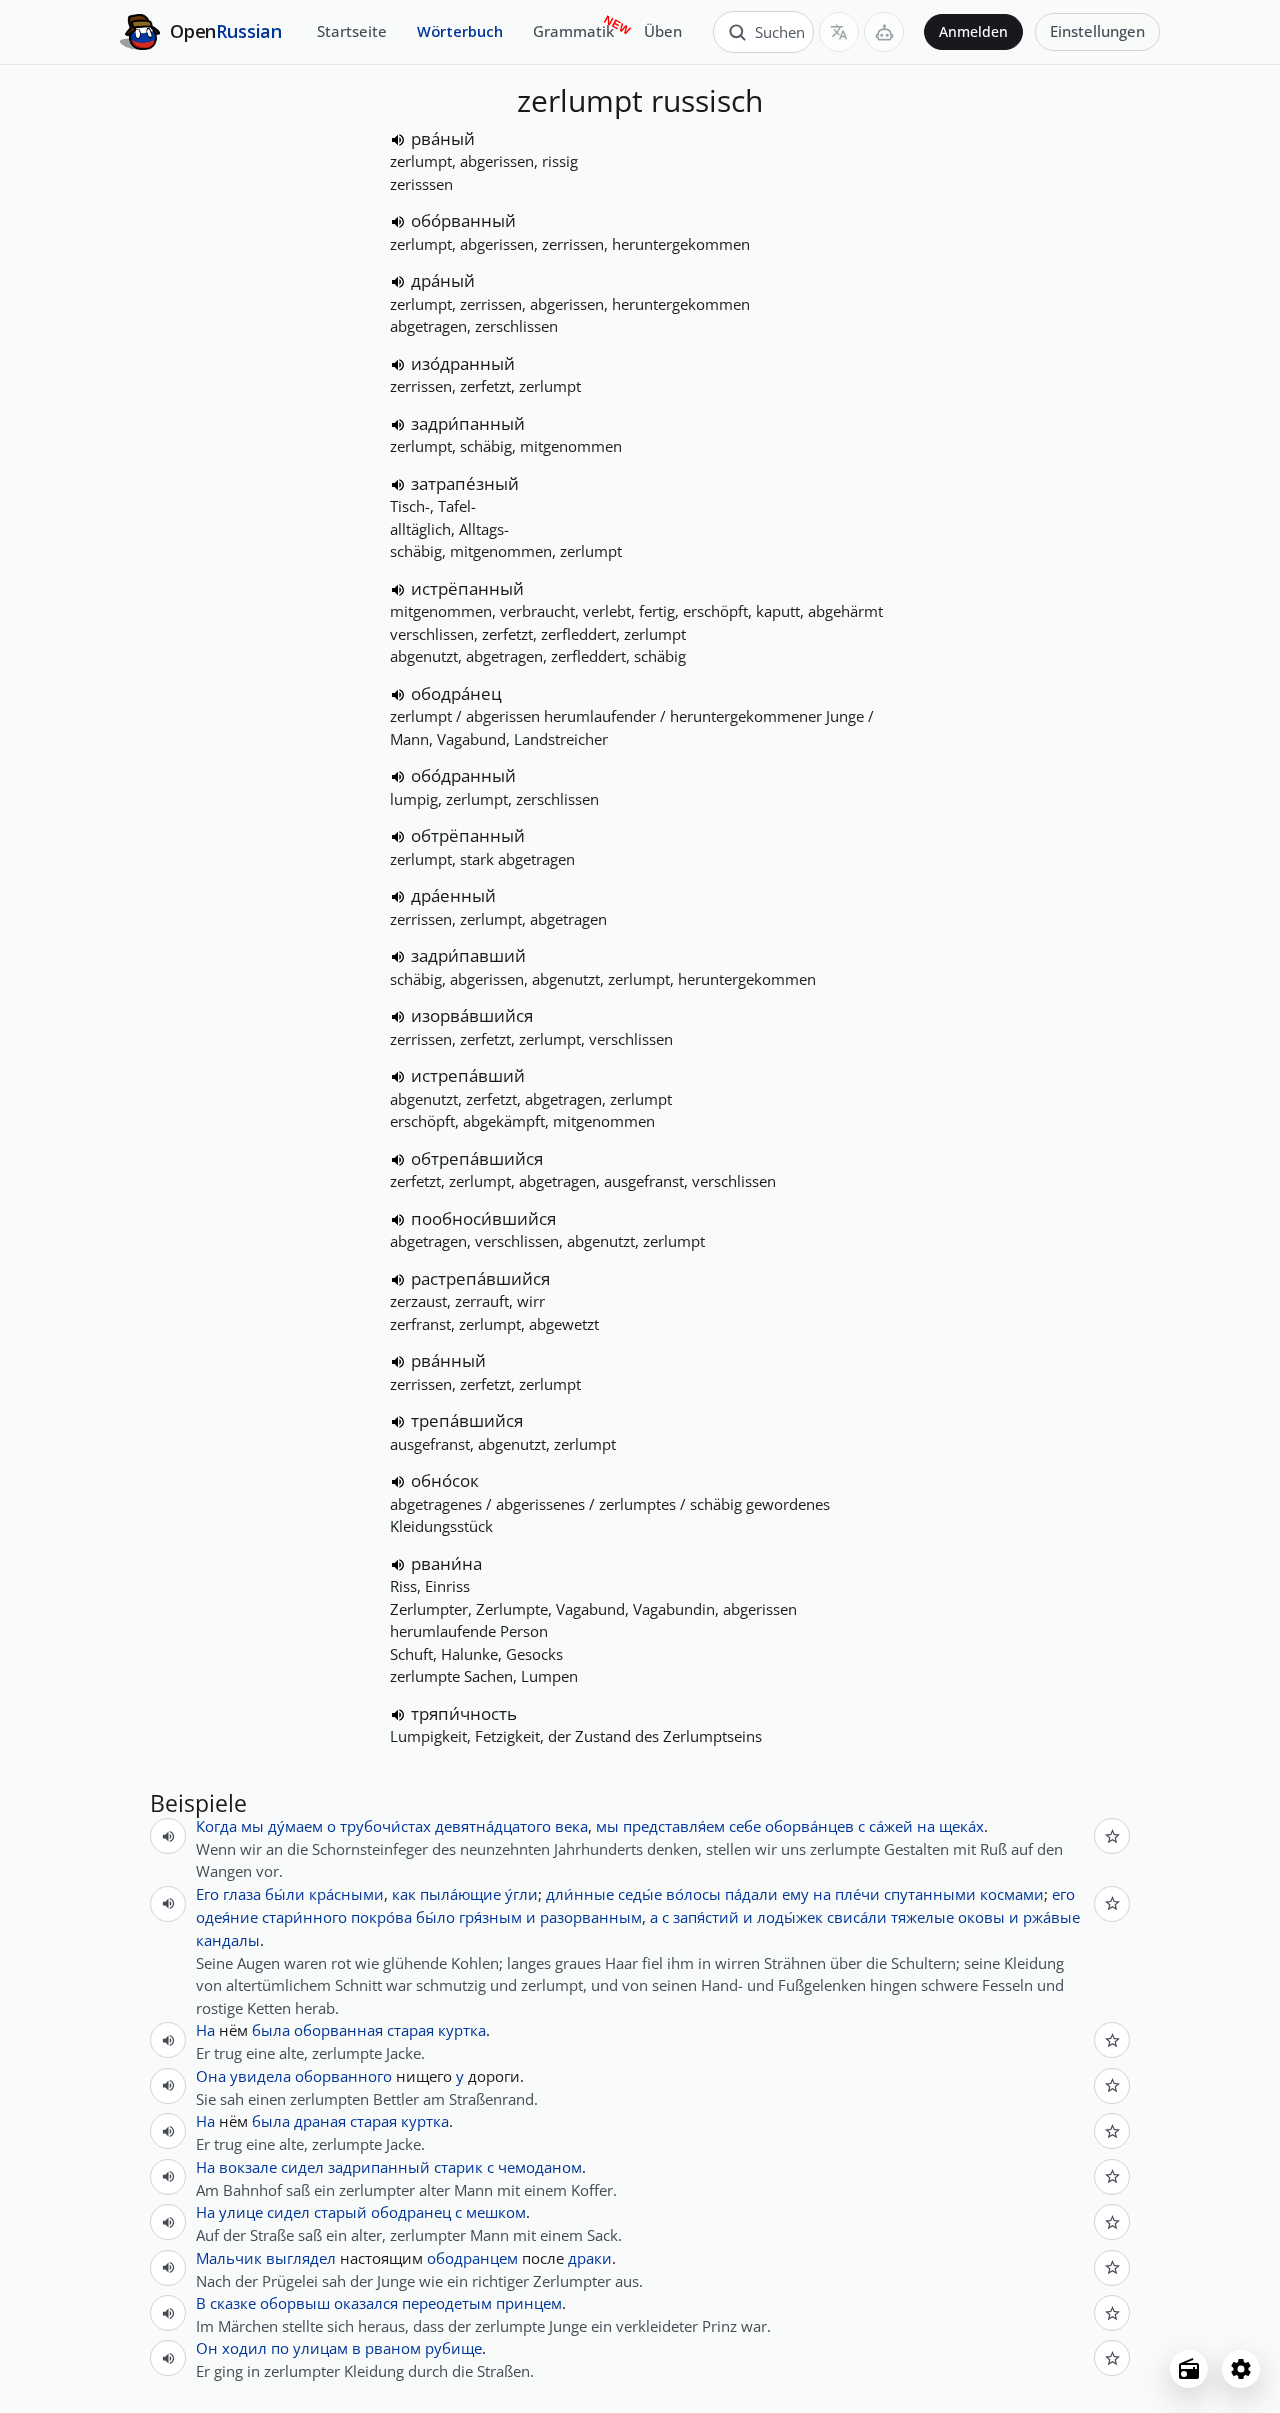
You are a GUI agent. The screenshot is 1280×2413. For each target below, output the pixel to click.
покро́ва (381, 1917)
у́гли (521, 1894)
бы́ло (435, 1917)
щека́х (961, 1826)
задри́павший (468, 955)
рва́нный (448, 1360)
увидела (260, 2076)
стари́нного (304, 1917)
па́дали (751, 1894)
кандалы (228, 1940)
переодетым (447, 2303)
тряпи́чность (464, 1713)
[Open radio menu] (1189, 2369)
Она (211, 2076)
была (271, 2030)
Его (207, 1894)
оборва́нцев (809, 1826)
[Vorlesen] (398, 140)
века (571, 1826)
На (205, 2030)
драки (590, 2258)
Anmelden (973, 32)
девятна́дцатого (493, 1826)
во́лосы (693, 1894)
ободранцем (472, 2258)
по (280, 2348)
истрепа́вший (468, 1075)
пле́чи (857, 1894)
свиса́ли (857, 1917)
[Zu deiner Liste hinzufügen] (1112, 1836)
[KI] (884, 32)
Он (207, 2348)
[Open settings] (1241, 2369)
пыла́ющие (460, 1894)
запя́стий (706, 1917)
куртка (462, 2030)
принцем (529, 2303)
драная (320, 2121)
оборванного (343, 2076)
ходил (244, 2348)
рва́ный (443, 138)
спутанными (930, 1894)
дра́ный (443, 280)
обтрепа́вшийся (477, 1158)
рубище (453, 2348)
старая (410, 2030)
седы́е (640, 1894)
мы (252, 1826)
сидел (302, 2167)
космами (1012, 1894)
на (926, 1826)
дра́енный (453, 895)
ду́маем (295, 1826)
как (404, 1894)
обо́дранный (463, 775)
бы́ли (285, 1894)
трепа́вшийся (467, 1420)
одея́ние (227, 1917)
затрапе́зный (465, 483)
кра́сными (346, 1894)
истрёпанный (467, 588)
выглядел (301, 2258)
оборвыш (295, 2303)
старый (340, 2212)
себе (745, 1826)
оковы (981, 1917)
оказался (366, 2303)
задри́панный (468, 423)
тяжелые (922, 1917)
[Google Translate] (839, 32)
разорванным (591, 1917)
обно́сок (445, 1480)
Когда (216, 1826)
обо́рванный (463, 220)
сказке (233, 2303)
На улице (229, 2212)
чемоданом (540, 2167)
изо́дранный (463, 363)
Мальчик (229, 2258)
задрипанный (379, 2167)
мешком (496, 2212)
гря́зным (490, 1917)
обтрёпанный (468, 835)
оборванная (338, 2030)
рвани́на (446, 1563)
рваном (393, 2348)
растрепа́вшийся (480, 1278)
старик (458, 2167)
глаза (242, 1894)
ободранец (411, 2212)
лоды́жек (790, 1917)
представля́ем (674, 1826)
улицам (320, 2348)
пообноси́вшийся (483, 1218)
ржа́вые (1051, 1917)
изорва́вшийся (472, 1015)
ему (795, 1894)
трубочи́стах (385, 1826)
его (1063, 1894)
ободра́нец (456, 693)
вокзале (248, 2167)
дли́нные (580, 1894)
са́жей (891, 1826)
